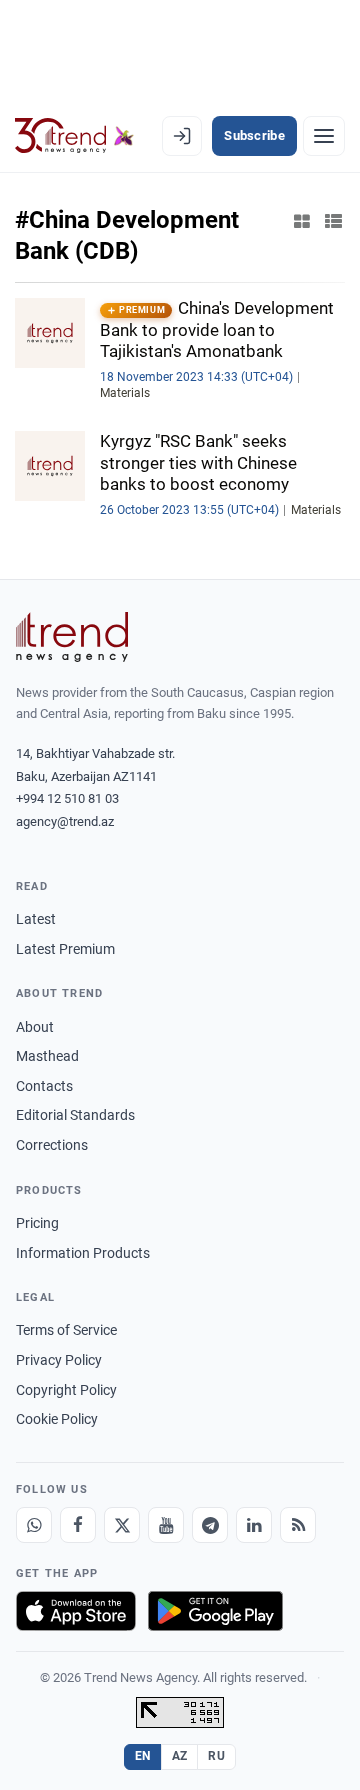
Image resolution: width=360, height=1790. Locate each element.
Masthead (47, 1056)
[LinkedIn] (254, 1525)
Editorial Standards (75, 1115)
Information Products (83, 1253)
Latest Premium (65, 949)
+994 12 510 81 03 (67, 798)
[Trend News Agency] (72, 637)
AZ (180, 1756)
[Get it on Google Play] (215, 1611)
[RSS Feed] (298, 1525)
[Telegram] (210, 1525)
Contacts (44, 1086)
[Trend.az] (74, 136)
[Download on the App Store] (76, 1611)
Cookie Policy (57, 1419)
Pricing (37, 1223)
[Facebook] (78, 1525)
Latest (36, 919)
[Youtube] (166, 1525)
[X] (122, 1525)
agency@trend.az (65, 821)
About (35, 1027)
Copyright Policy (66, 1390)
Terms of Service (66, 1330)
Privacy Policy (59, 1360)
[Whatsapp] (34, 1525)
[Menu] (324, 136)
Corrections (52, 1145)
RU (216, 1756)
